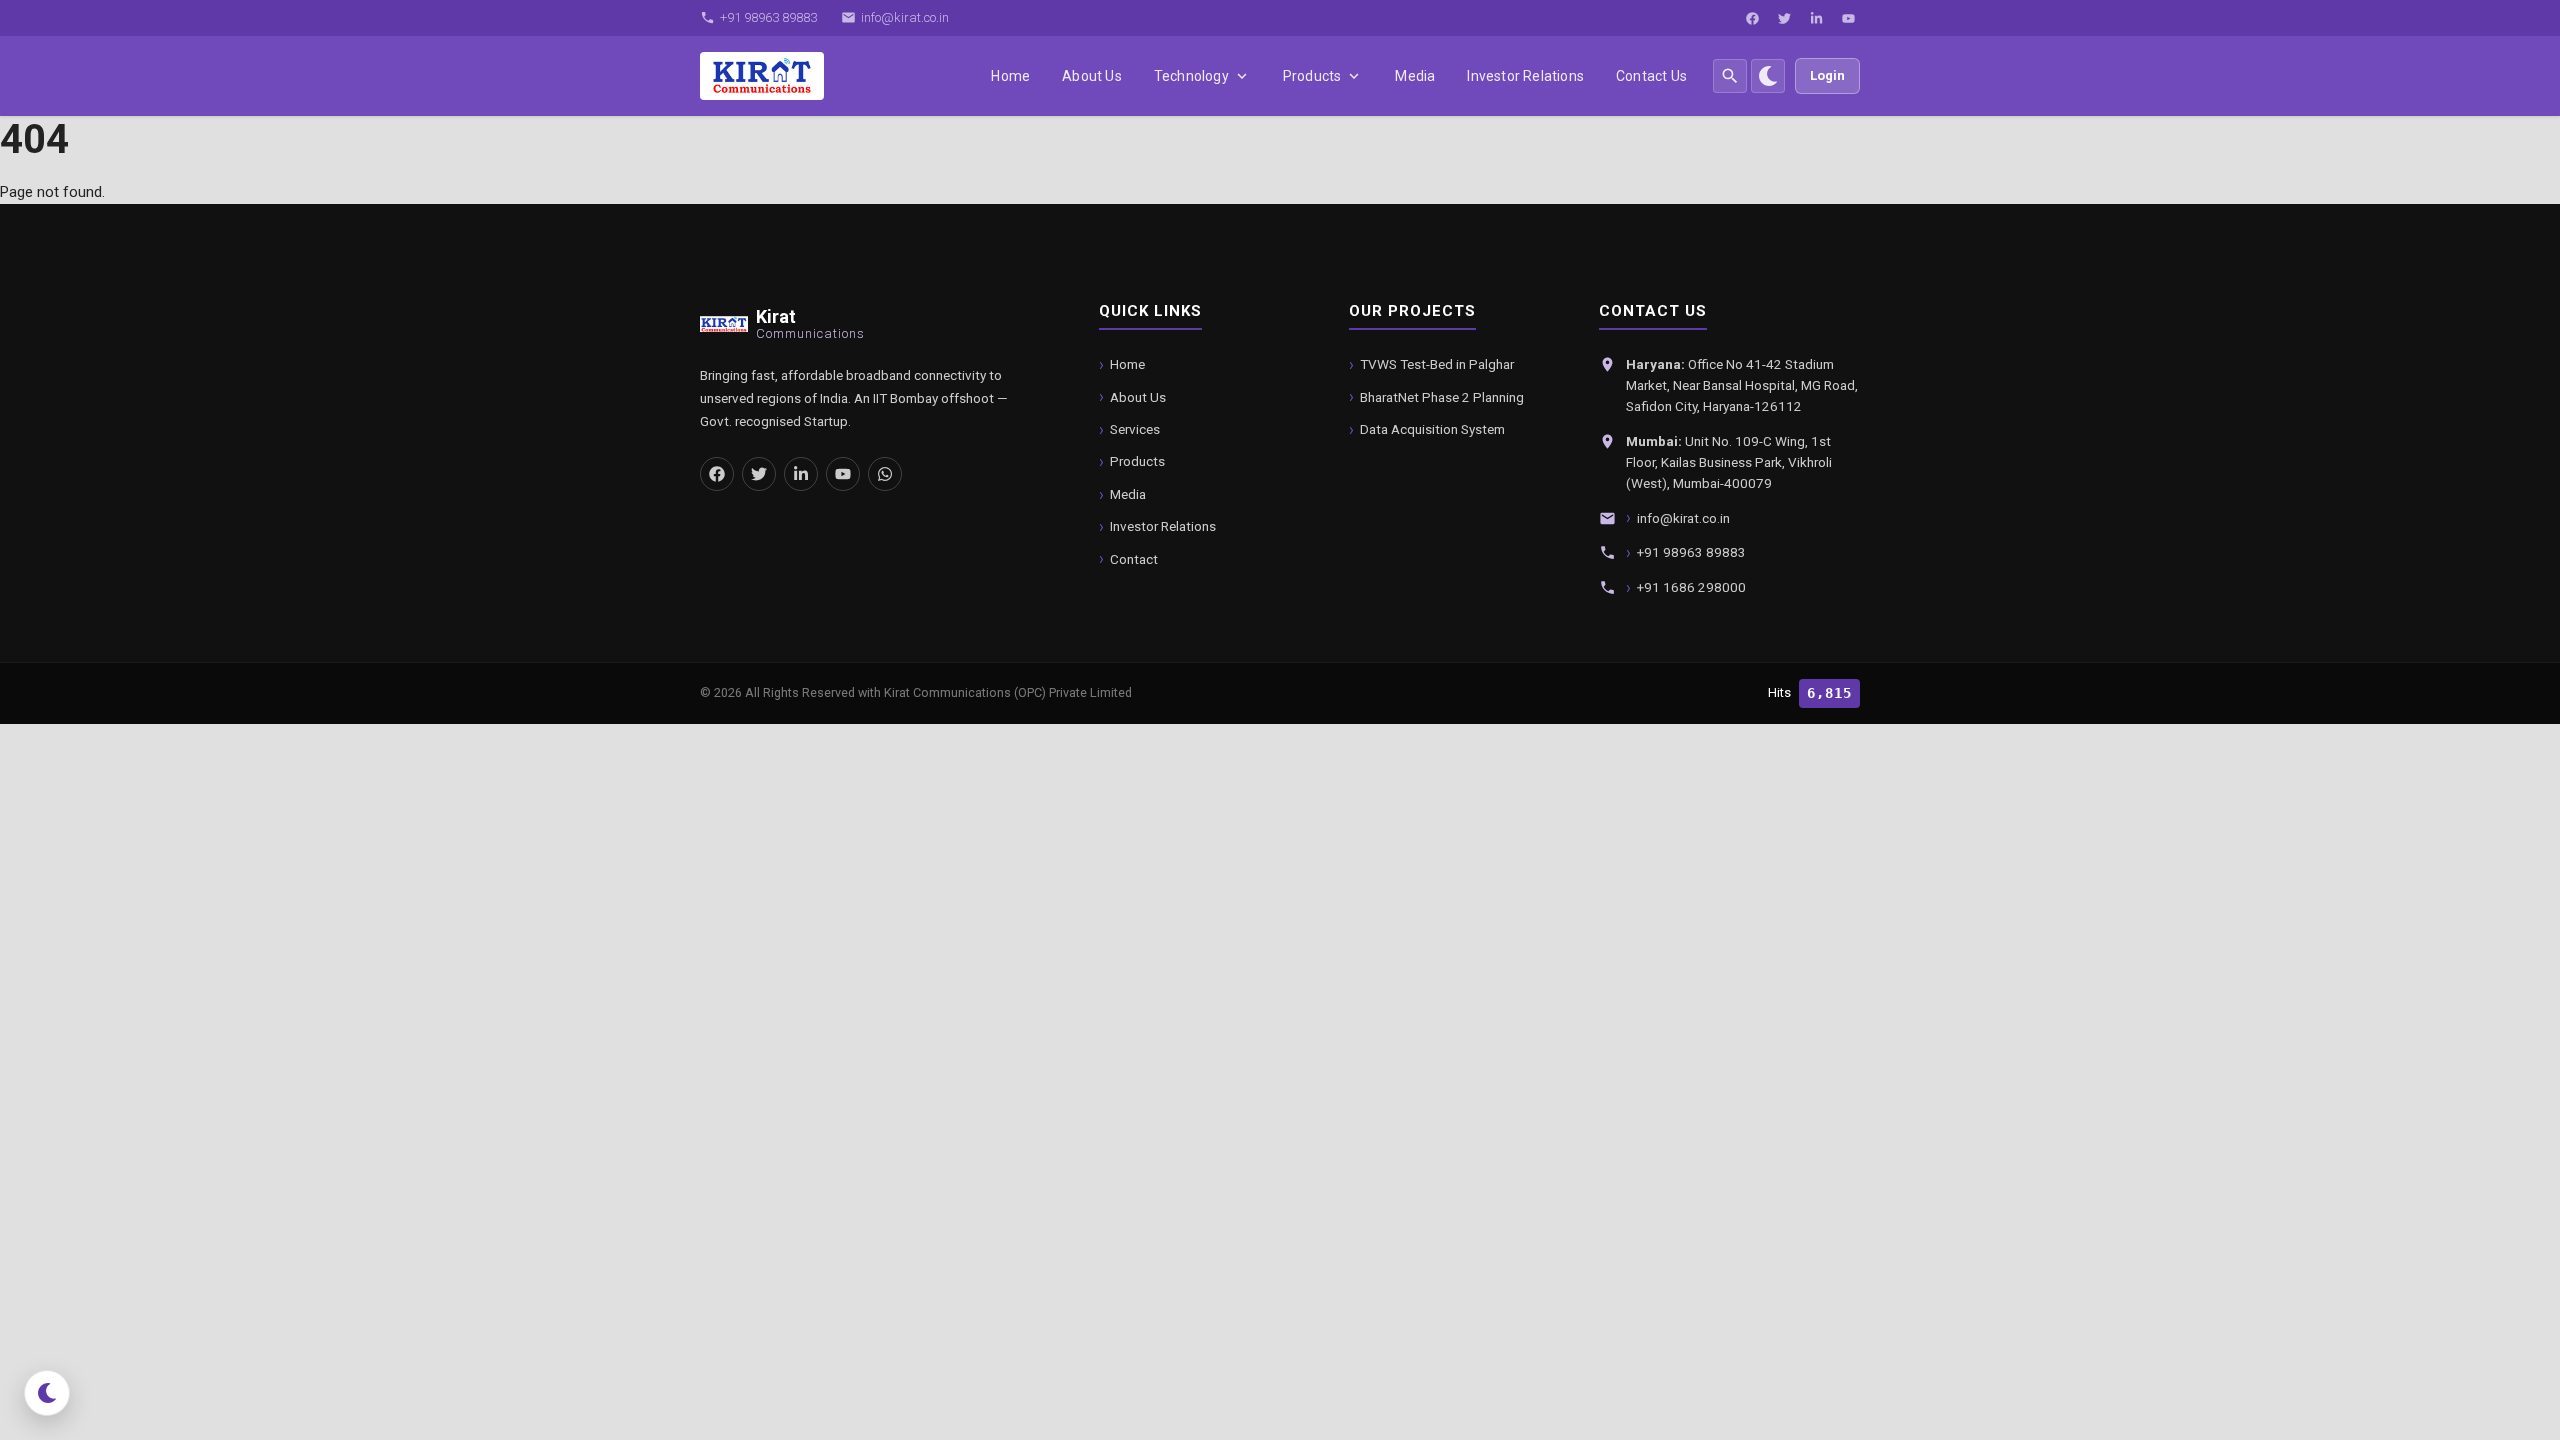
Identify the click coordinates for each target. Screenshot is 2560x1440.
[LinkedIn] (1816, 18)
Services (1135, 429)
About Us (1092, 76)
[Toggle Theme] (1768, 76)
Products (1312, 76)
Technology (1191, 76)
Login (1827, 75)
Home (1010, 76)
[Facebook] (1752, 18)
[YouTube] (1848, 18)
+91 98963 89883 (1691, 552)
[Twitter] (1784, 18)
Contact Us (1651, 76)
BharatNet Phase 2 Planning (1442, 397)
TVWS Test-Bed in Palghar (1437, 364)
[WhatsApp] (885, 474)
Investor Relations (1525, 76)
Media (1415, 76)
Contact (1134, 559)
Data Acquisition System (1432, 429)
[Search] (1730, 76)
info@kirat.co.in (1683, 518)
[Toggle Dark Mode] (47, 1393)
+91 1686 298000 (1691, 587)
